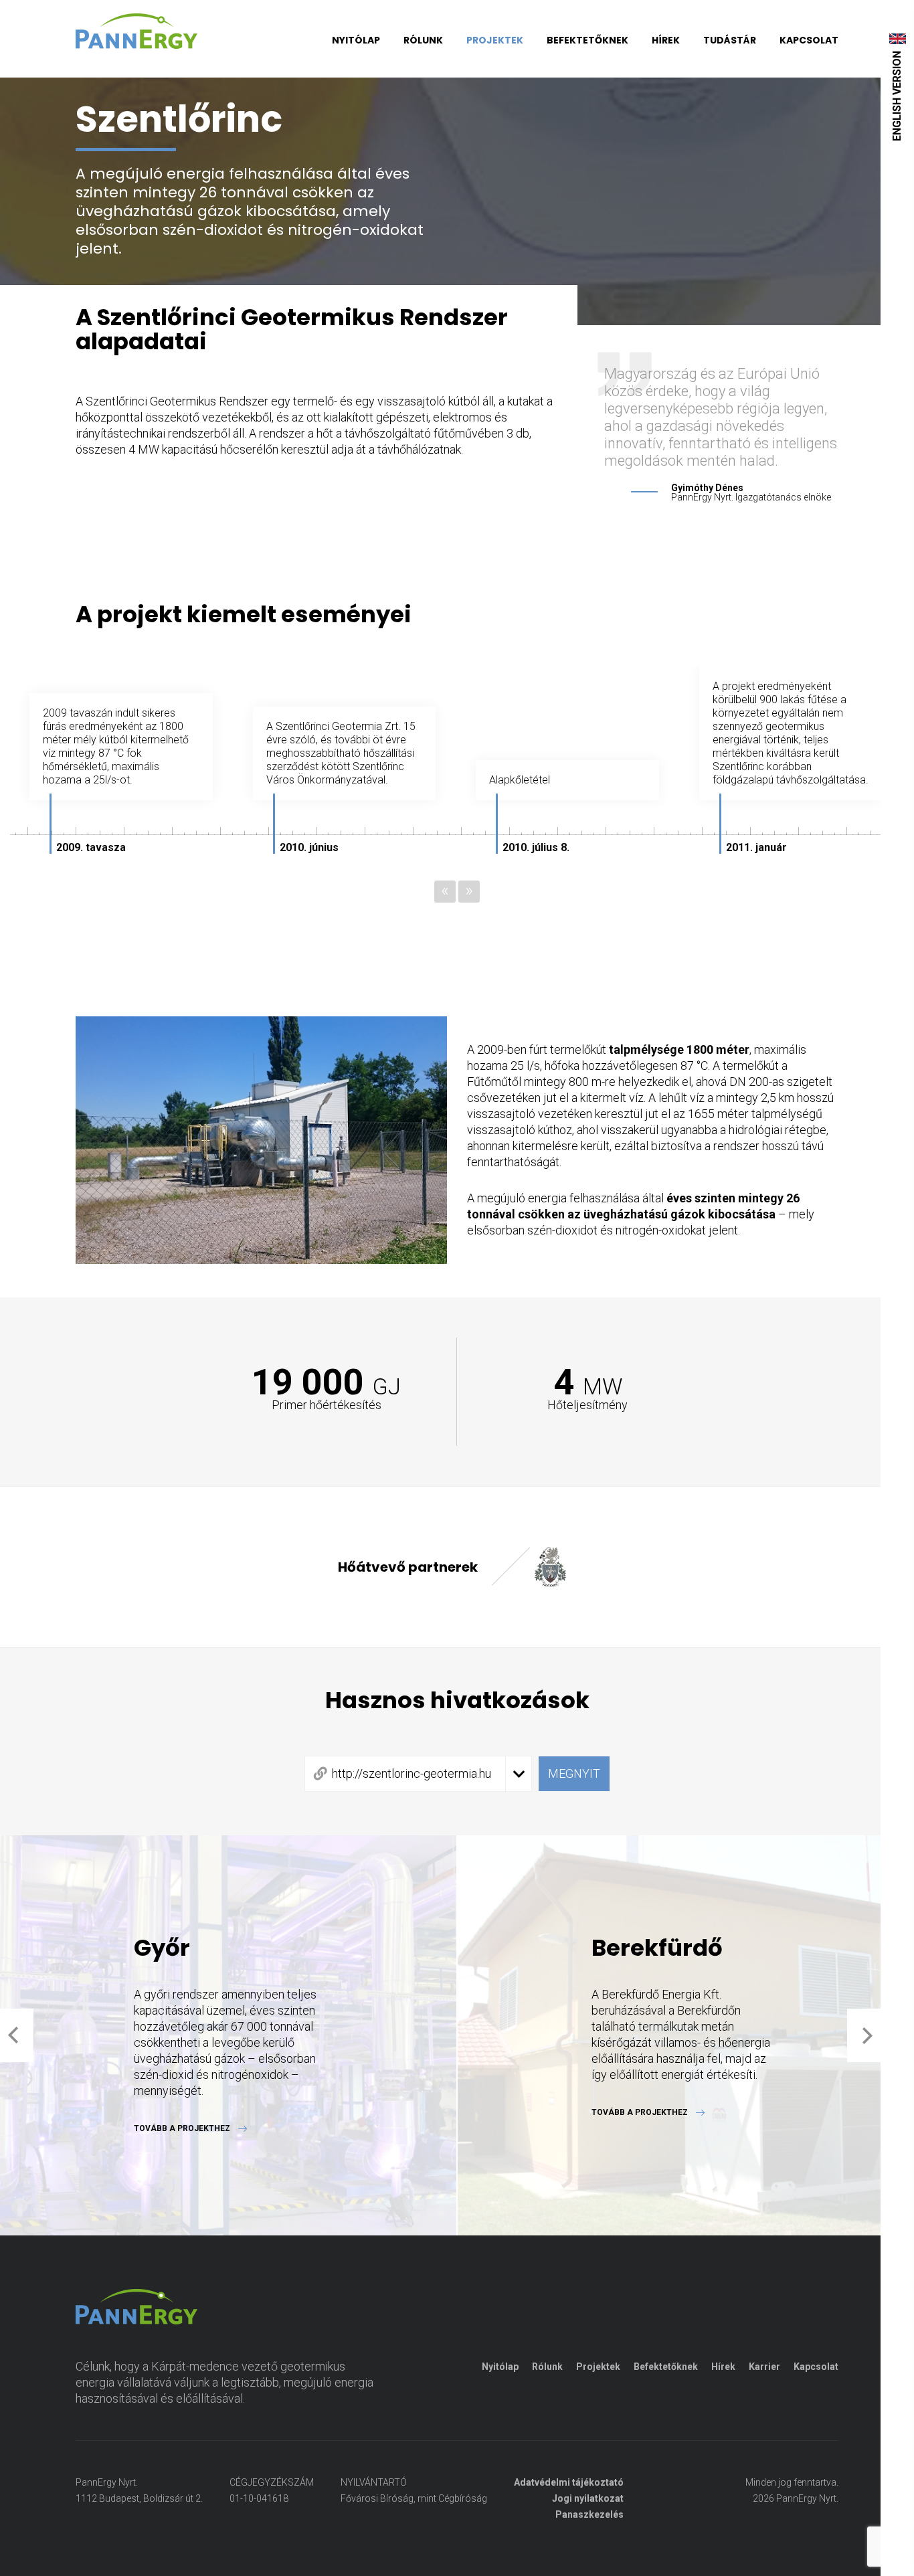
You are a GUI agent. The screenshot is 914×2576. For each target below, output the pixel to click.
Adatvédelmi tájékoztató (569, 2482)
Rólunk (423, 40)
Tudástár (730, 40)
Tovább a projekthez (182, 2128)
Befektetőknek (587, 40)
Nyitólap (356, 40)
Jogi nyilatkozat (588, 2498)
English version (897, 96)
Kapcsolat (809, 40)
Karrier (764, 2367)
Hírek (666, 40)
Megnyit (574, 1773)
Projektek (495, 40)
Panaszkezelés (589, 2514)
